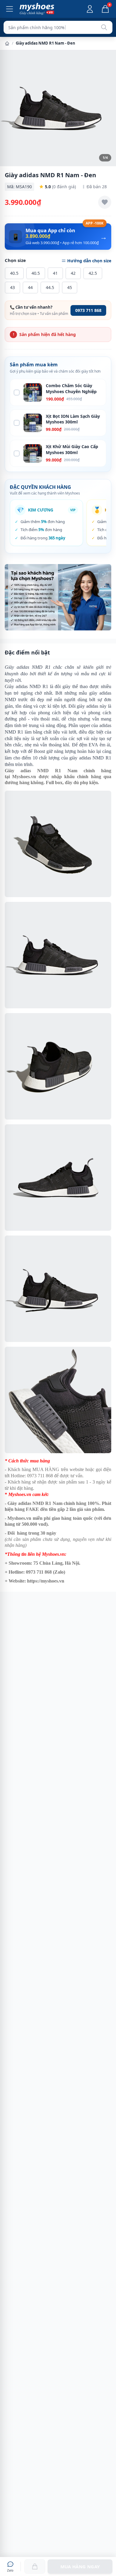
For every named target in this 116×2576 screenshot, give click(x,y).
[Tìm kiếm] (104, 27)
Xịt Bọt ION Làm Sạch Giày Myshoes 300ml (73, 419)
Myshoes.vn (24, 777)
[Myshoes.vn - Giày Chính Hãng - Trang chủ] (37, 9)
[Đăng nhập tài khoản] (90, 9)
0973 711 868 (88, 310)
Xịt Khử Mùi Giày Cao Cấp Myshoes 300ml (72, 449)
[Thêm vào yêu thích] (105, 202)
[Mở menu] (10, 9)
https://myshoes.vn (46, 1581)
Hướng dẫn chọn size (89, 261)
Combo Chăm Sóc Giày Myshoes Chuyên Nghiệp (71, 388)
